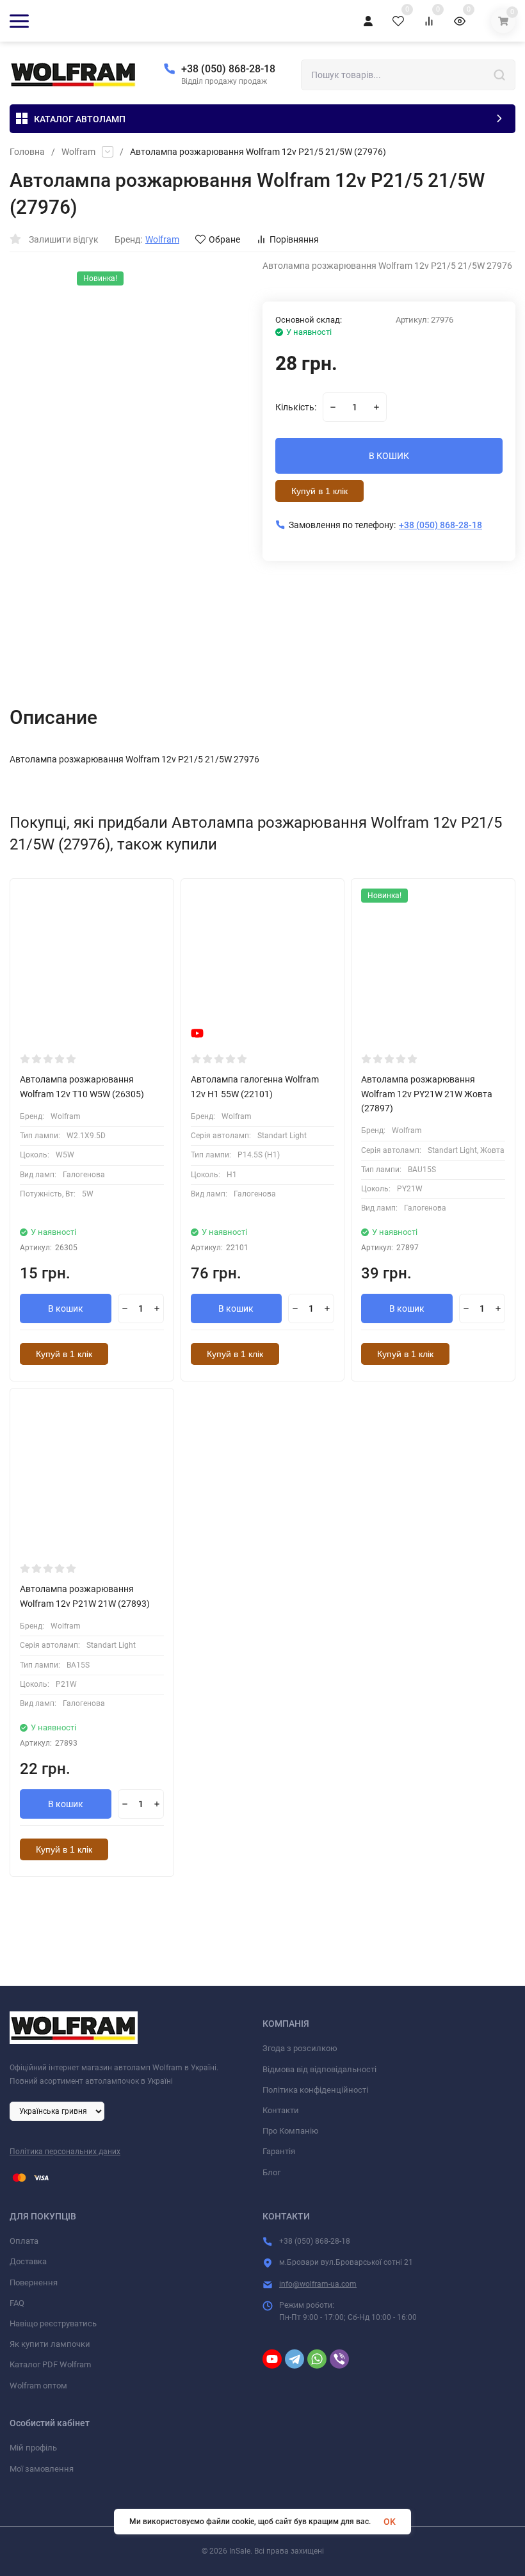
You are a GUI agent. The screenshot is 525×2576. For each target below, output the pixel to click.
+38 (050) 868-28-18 (228, 69)
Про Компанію (291, 2131)
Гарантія (279, 2151)
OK (390, 2522)
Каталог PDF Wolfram (50, 2364)
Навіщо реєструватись (53, 2323)
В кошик (66, 1308)
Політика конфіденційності (315, 2090)
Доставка (28, 2261)
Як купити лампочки (50, 2344)
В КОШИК (389, 456)
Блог (271, 2172)
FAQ (17, 2303)
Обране (224, 239)
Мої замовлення (42, 2469)
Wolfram (78, 152)
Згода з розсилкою (300, 2048)
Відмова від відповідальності (319, 2069)
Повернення (34, 2282)
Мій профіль (33, 2448)
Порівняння (294, 239)
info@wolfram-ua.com (318, 2284)
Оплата (24, 2241)
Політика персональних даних (65, 2152)
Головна (27, 152)
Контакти (281, 2110)
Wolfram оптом (38, 2386)
